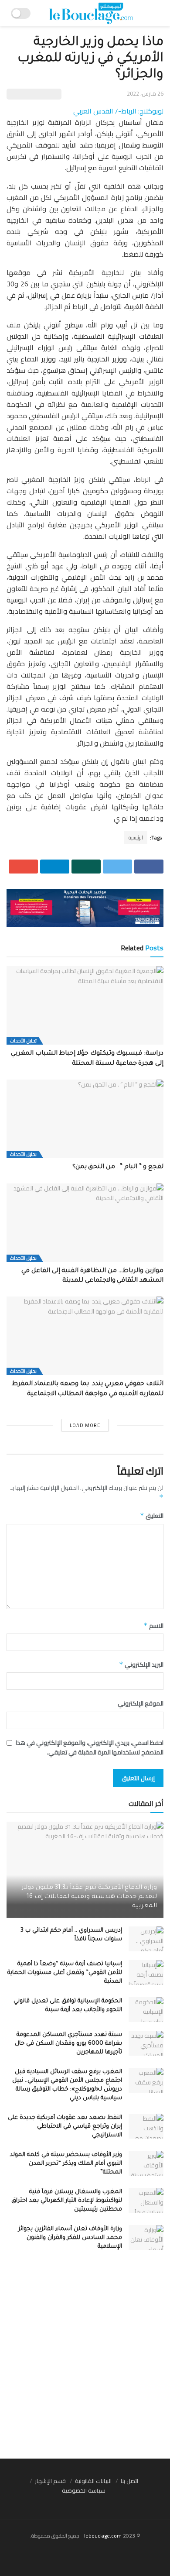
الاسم (153, 1626)
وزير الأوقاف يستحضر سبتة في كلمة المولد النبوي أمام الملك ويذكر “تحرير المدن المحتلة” (66, 2164)
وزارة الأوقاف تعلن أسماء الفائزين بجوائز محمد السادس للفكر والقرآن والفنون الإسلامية (70, 2238)
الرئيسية (136, 837)
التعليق (152, 1516)
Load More (85, 1425)
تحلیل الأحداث (23, 1041)
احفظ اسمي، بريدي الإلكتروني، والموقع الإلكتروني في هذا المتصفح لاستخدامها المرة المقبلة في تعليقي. (90, 1748)
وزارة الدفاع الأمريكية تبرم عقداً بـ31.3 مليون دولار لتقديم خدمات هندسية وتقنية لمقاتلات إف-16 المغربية (89, 1897)
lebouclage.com (103, 2536)
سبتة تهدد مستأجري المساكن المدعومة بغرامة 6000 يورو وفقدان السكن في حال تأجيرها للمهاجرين (68, 2044)
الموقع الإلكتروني (141, 1703)
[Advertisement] (85, 2360)
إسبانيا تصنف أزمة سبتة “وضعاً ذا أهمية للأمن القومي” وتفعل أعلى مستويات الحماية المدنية (65, 1973)
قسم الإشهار (50, 2481)
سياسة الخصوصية (84, 2490)
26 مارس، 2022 (145, 93)
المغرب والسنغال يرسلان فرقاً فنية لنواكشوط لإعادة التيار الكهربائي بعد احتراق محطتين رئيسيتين (67, 2201)
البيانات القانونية (93, 2481)
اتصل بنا (129, 2481)
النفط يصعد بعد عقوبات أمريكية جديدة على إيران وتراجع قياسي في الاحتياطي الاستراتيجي (65, 2127)
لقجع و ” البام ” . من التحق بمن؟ (118, 1167)
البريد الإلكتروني (141, 1665)
